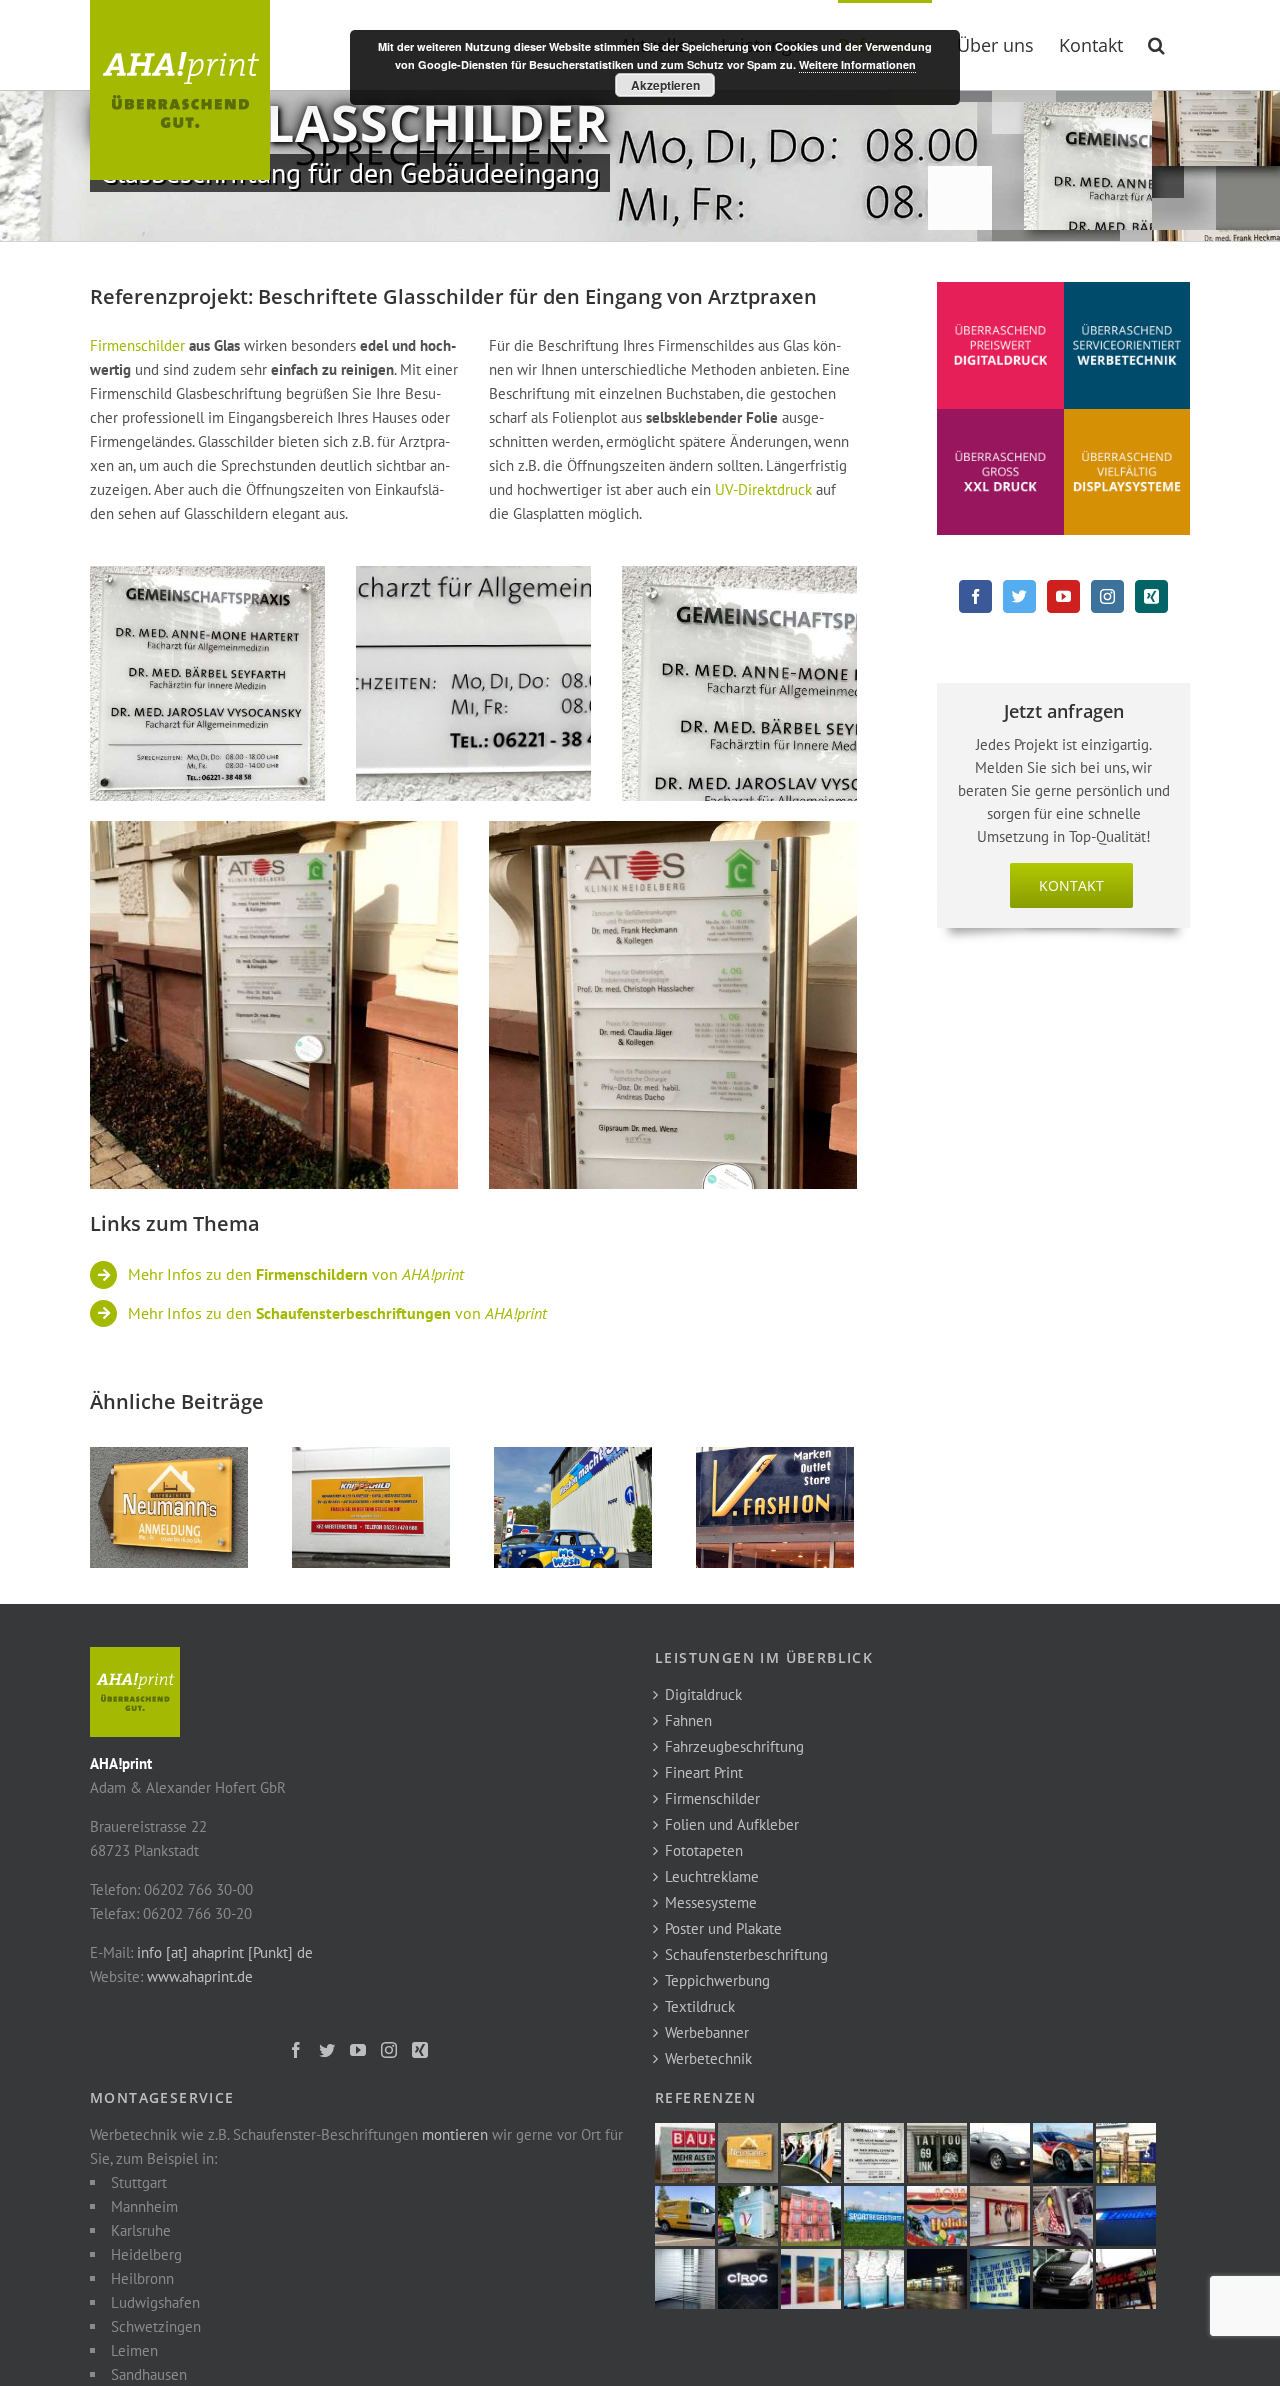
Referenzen (705, 2097)
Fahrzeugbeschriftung (734, 1746)
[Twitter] (1019, 596)
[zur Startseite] (135, 1658)
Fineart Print (704, 1772)
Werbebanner (707, 2032)
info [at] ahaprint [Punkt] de (225, 1952)
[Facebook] (975, 596)
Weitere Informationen (857, 64)
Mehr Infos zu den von (296, 1274)
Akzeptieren (665, 85)
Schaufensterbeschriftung (746, 1954)
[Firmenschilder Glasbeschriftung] (207, 577)
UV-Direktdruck (763, 489)
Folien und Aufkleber (732, 1824)
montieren (455, 2134)
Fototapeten (704, 1850)
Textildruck (700, 2006)
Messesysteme (711, 1902)
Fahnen (688, 1720)
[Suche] (1156, 43)
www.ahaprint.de (200, 1976)
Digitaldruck (703, 1694)
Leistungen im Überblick (764, 1657)
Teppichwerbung (717, 1980)
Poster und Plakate (723, 1928)
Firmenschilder (137, 345)
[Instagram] (1107, 596)
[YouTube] (1063, 596)
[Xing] (1151, 596)
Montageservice (162, 2097)
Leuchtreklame (712, 1876)
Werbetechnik (708, 2058)
